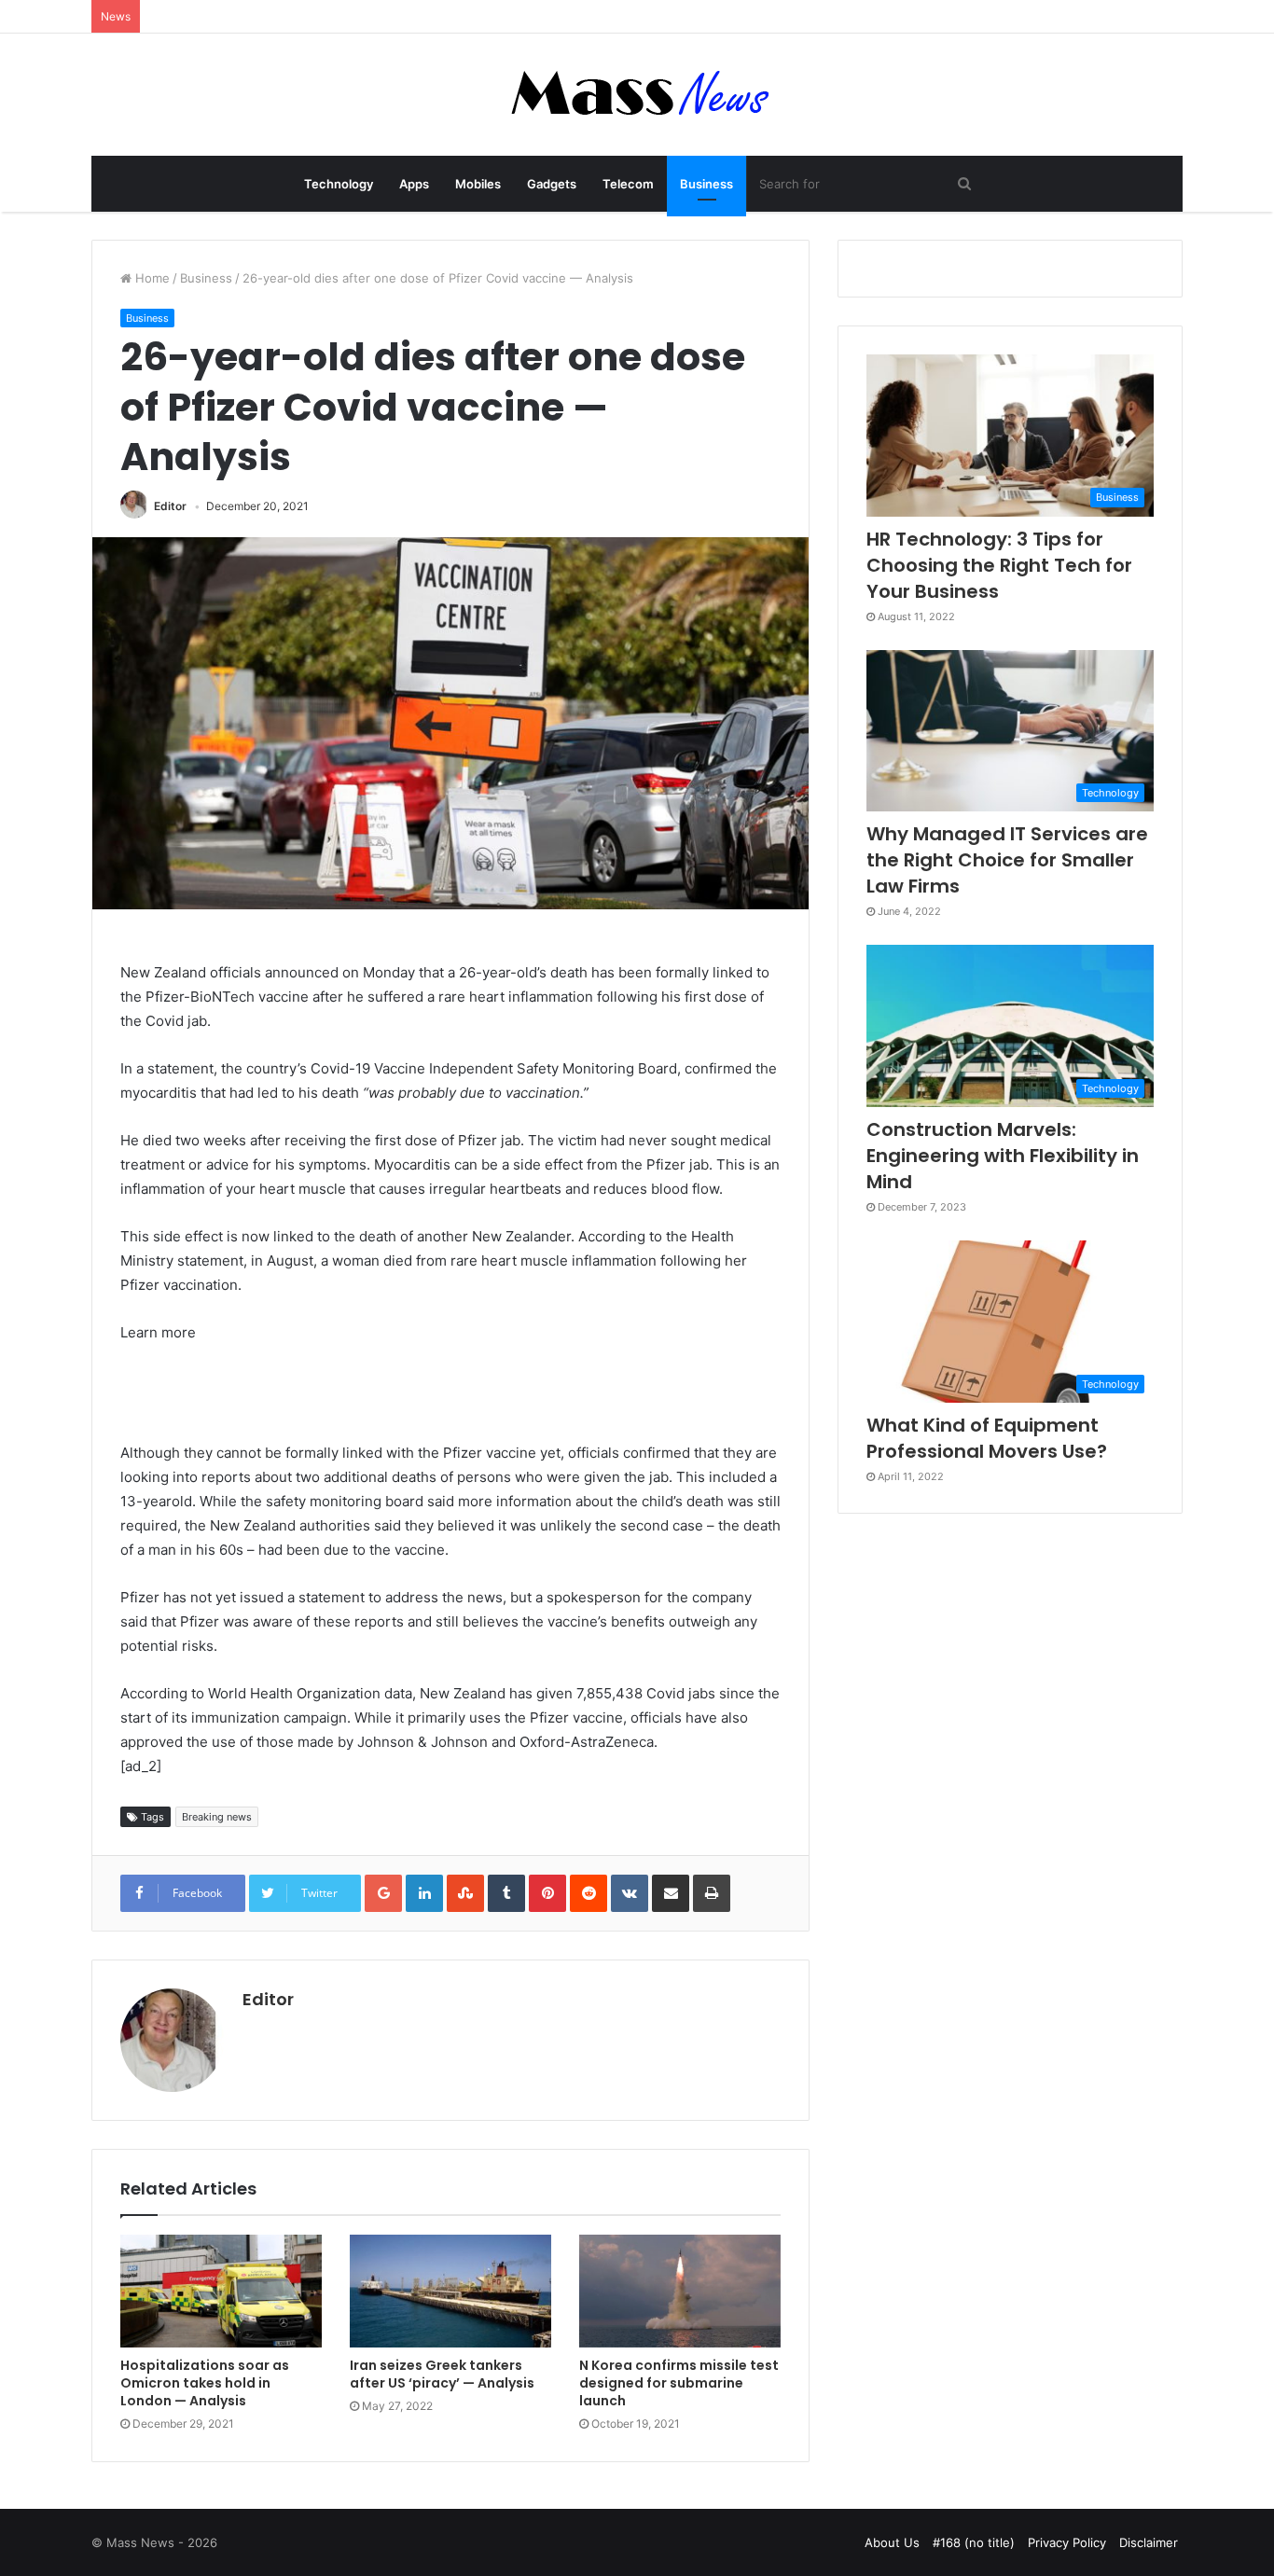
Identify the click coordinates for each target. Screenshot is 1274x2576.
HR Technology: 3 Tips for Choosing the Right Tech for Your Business (999, 565)
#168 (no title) (974, 2542)
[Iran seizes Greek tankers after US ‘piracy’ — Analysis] (450, 2292)
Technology (339, 184)
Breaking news (217, 1817)
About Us (892, 2542)
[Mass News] (637, 95)
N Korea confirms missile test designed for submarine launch (679, 2383)
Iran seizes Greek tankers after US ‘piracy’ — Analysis (442, 2374)
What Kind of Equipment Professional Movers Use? (987, 1438)
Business (706, 184)
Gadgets (552, 184)
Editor (170, 506)
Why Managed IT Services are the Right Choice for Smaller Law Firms (1007, 860)
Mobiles (478, 184)
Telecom (628, 184)
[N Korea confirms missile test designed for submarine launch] (680, 2292)
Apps (414, 184)
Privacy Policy (1067, 2542)
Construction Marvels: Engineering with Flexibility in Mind (1003, 1156)
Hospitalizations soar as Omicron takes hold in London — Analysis (205, 2383)
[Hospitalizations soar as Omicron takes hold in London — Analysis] (221, 2292)
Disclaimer (1149, 2542)
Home (151, 278)
